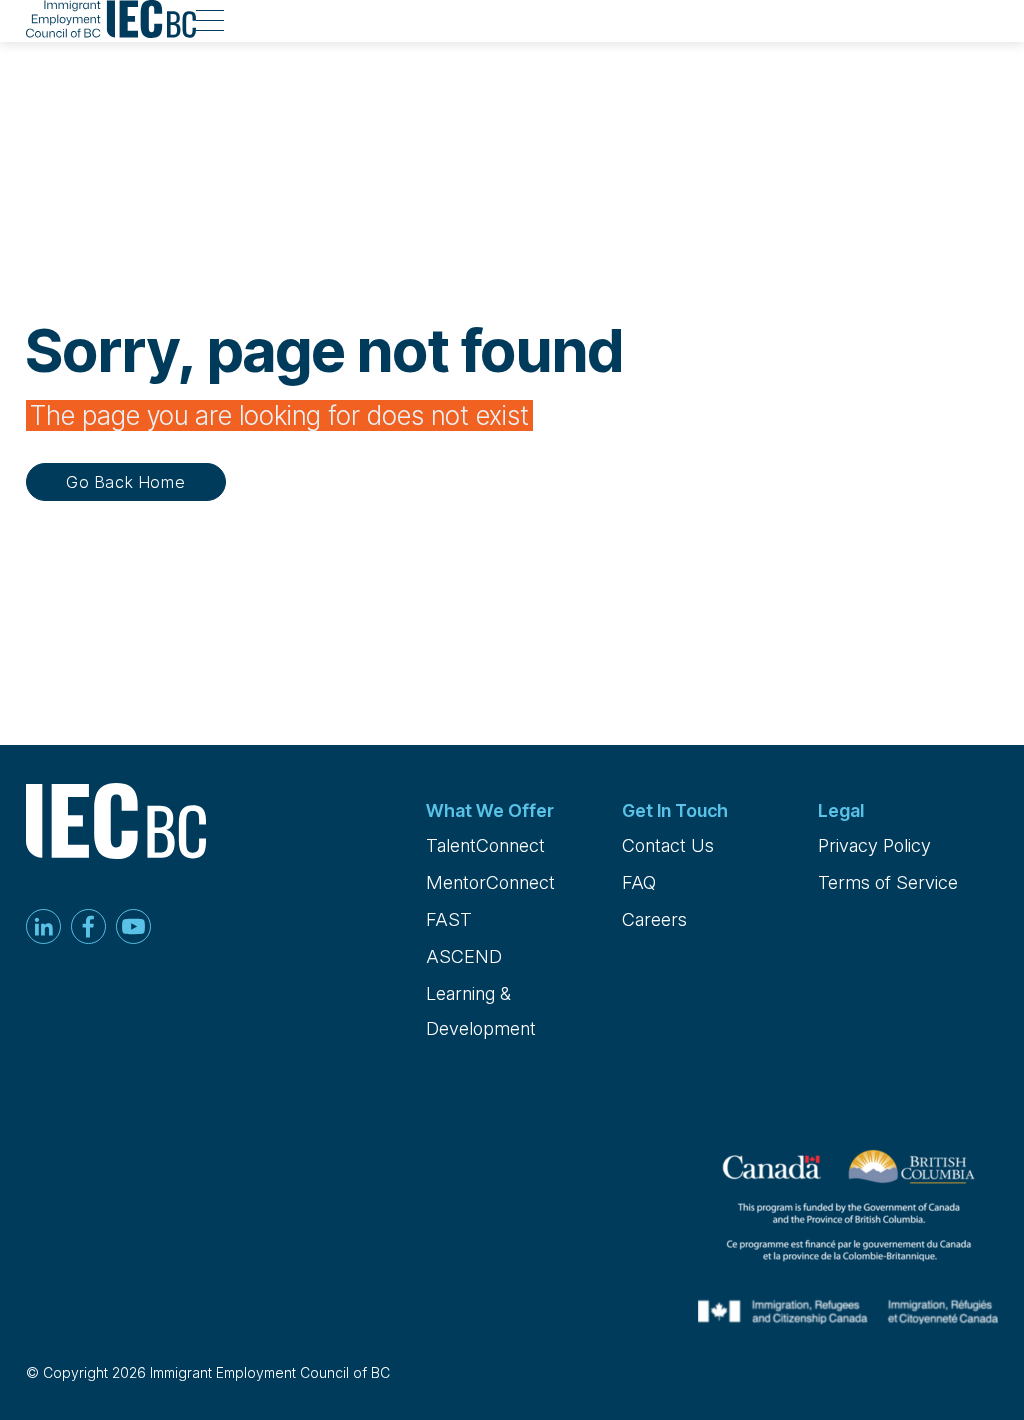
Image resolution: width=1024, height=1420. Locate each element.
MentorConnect (490, 882)
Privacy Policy (874, 845)
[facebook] (88, 928)
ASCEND (464, 956)
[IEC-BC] (111, 21)
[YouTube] (133, 928)
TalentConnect (485, 845)
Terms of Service (888, 882)
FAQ (639, 882)
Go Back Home (126, 482)
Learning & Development (481, 1011)
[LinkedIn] (43, 928)
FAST (449, 919)
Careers (654, 919)
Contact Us (668, 845)
